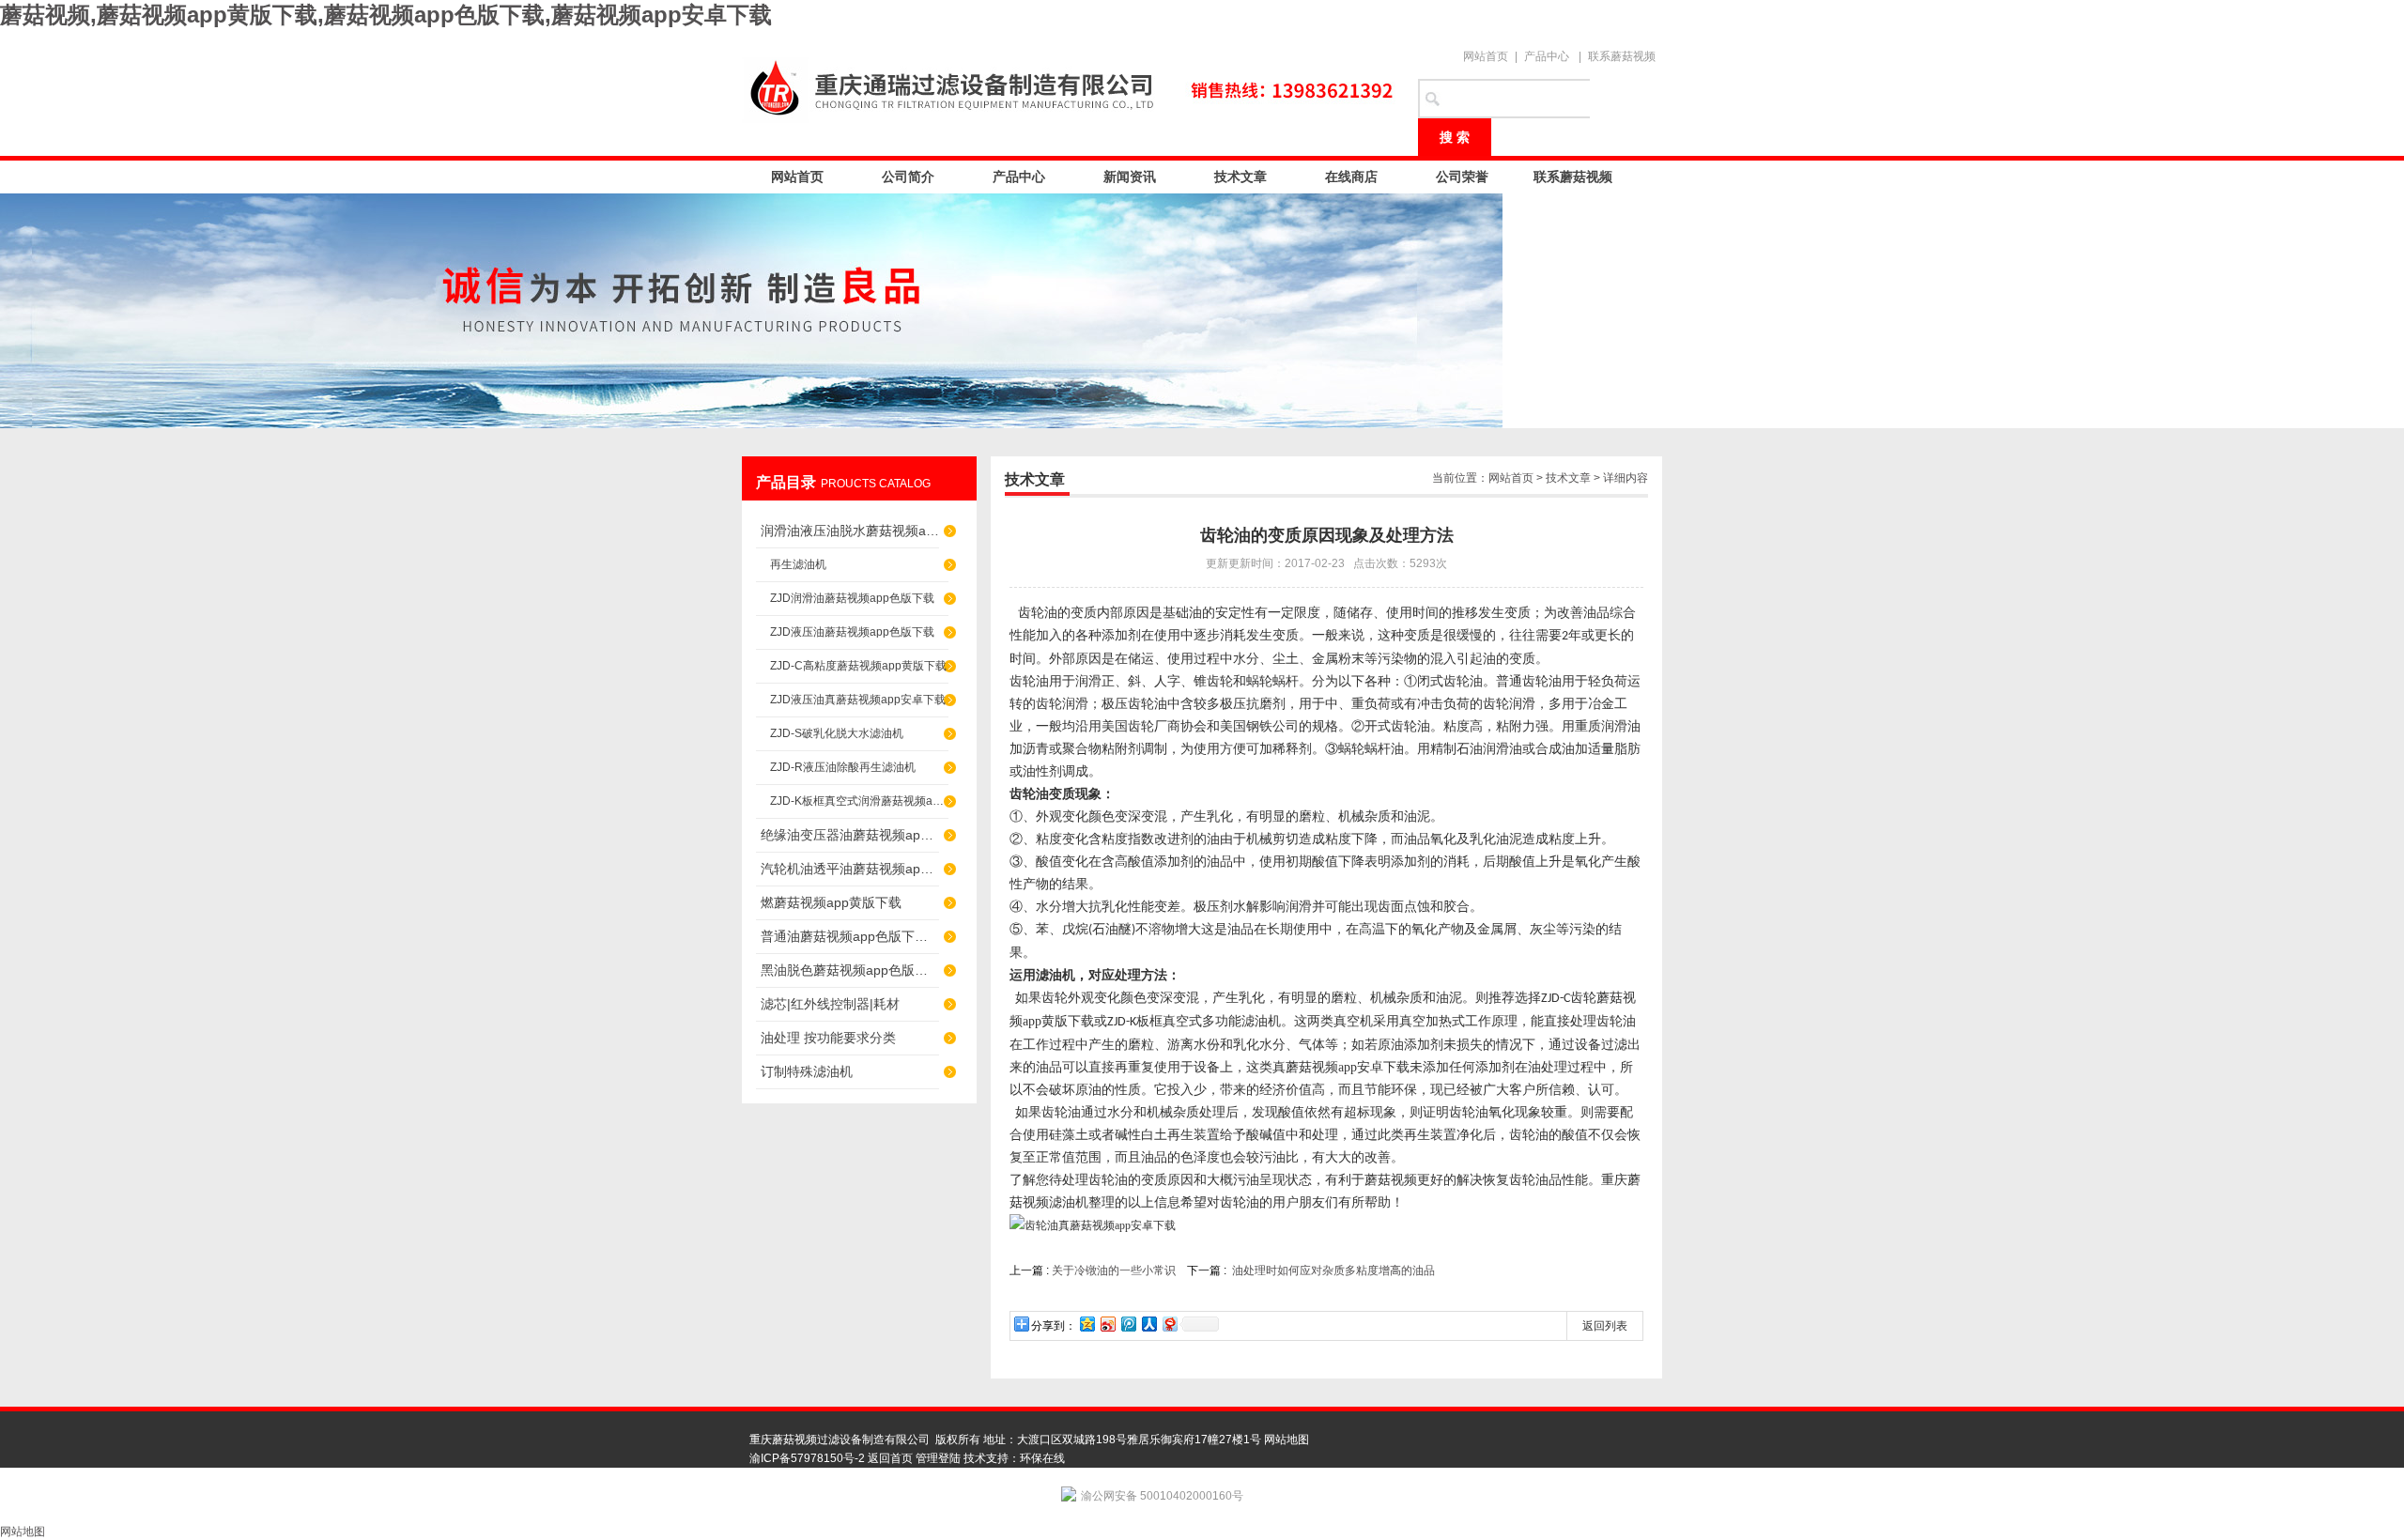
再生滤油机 (798, 564)
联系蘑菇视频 (1622, 56)
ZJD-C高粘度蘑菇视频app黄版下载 (858, 666)
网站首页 (1486, 56)
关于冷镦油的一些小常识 (1114, 1270)
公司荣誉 (1462, 177)
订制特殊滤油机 (807, 1071)
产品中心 (1547, 56)
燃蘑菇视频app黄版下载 (831, 902)
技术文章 (1241, 177)
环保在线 (1042, 1458)
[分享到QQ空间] (1086, 1324)
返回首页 (890, 1458)
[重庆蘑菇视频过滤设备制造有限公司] (1071, 86)
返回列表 (1605, 1326)
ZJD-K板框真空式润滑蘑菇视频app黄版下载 (859, 801)
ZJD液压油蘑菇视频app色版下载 (852, 632)
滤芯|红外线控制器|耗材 (830, 1004)
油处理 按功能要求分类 (828, 1038)
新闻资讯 (1130, 177)
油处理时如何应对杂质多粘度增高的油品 (1333, 1270)
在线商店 (1351, 177)
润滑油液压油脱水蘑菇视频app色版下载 (850, 531)
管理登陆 (938, 1458)
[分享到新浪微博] (1107, 1324)
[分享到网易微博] (1169, 1324)
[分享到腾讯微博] (1128, 1324)
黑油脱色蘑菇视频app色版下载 (850, 970)
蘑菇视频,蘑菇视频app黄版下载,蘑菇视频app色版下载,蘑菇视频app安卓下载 (386, 15)
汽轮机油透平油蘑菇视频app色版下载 (850, 869)
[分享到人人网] (1148, 1324)
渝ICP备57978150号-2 (807, 1458)
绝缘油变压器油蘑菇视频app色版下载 (850, 835)
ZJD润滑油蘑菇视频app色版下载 (852, 598)
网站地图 (1287, 1440)
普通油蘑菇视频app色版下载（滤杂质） (850, 936)
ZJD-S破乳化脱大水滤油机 (837, 733)
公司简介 (908, 177)
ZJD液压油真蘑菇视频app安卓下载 (858, 700)
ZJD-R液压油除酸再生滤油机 (843, 767)
